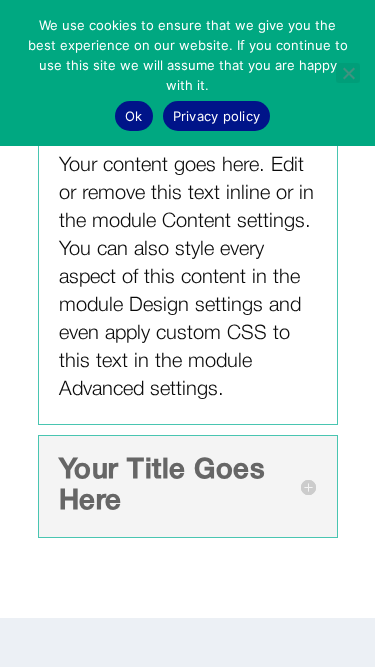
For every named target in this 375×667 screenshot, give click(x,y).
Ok (134, 116)
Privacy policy (217, 116)
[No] (348, 73)
